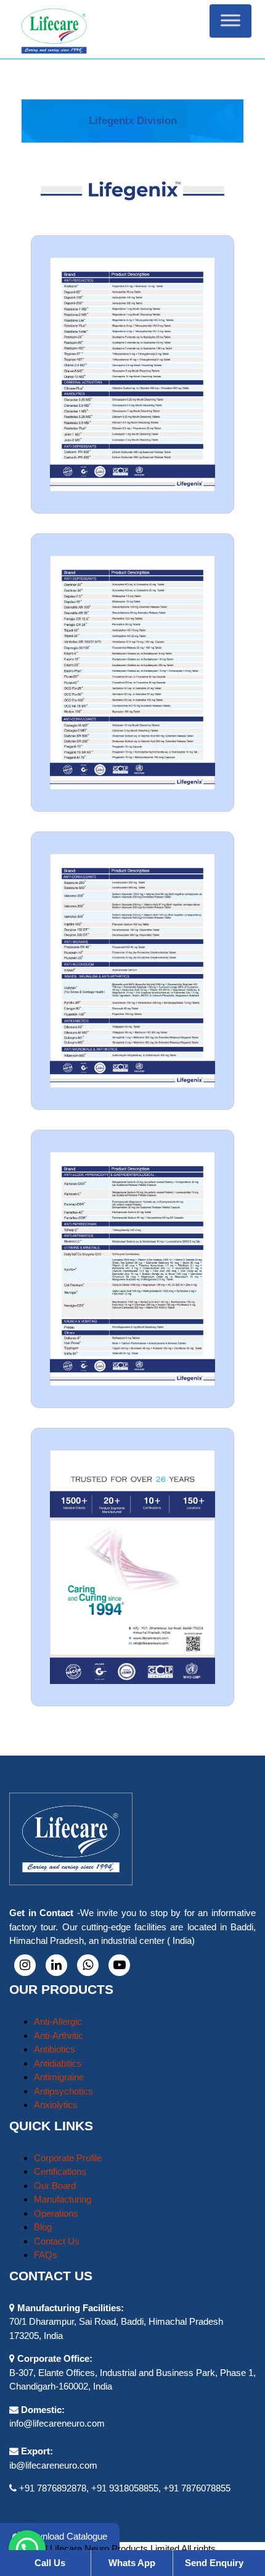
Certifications (60, 2171)
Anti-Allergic (58, 2021)
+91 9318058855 (125, 2488)
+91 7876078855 (197, 2488)
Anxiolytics (56, 2105)
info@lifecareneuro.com (57, 2423)
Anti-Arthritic (59, 2036)
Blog (43, 2227)
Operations (56, 2213)
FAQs (46, 2255)
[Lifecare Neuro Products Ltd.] (133, 29)
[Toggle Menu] (230, 21)
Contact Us (57, 2241)
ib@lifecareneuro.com (53, 2465)
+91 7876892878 (53, 2488)
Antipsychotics (63, 2091)
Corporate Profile (68, 2158)
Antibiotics (55, 2049)
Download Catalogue (64, 2536)
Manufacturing (63, 2199)
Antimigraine (59, 2077)
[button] (27, 2549)
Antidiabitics (58, 2063)
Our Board (55, 2186)
